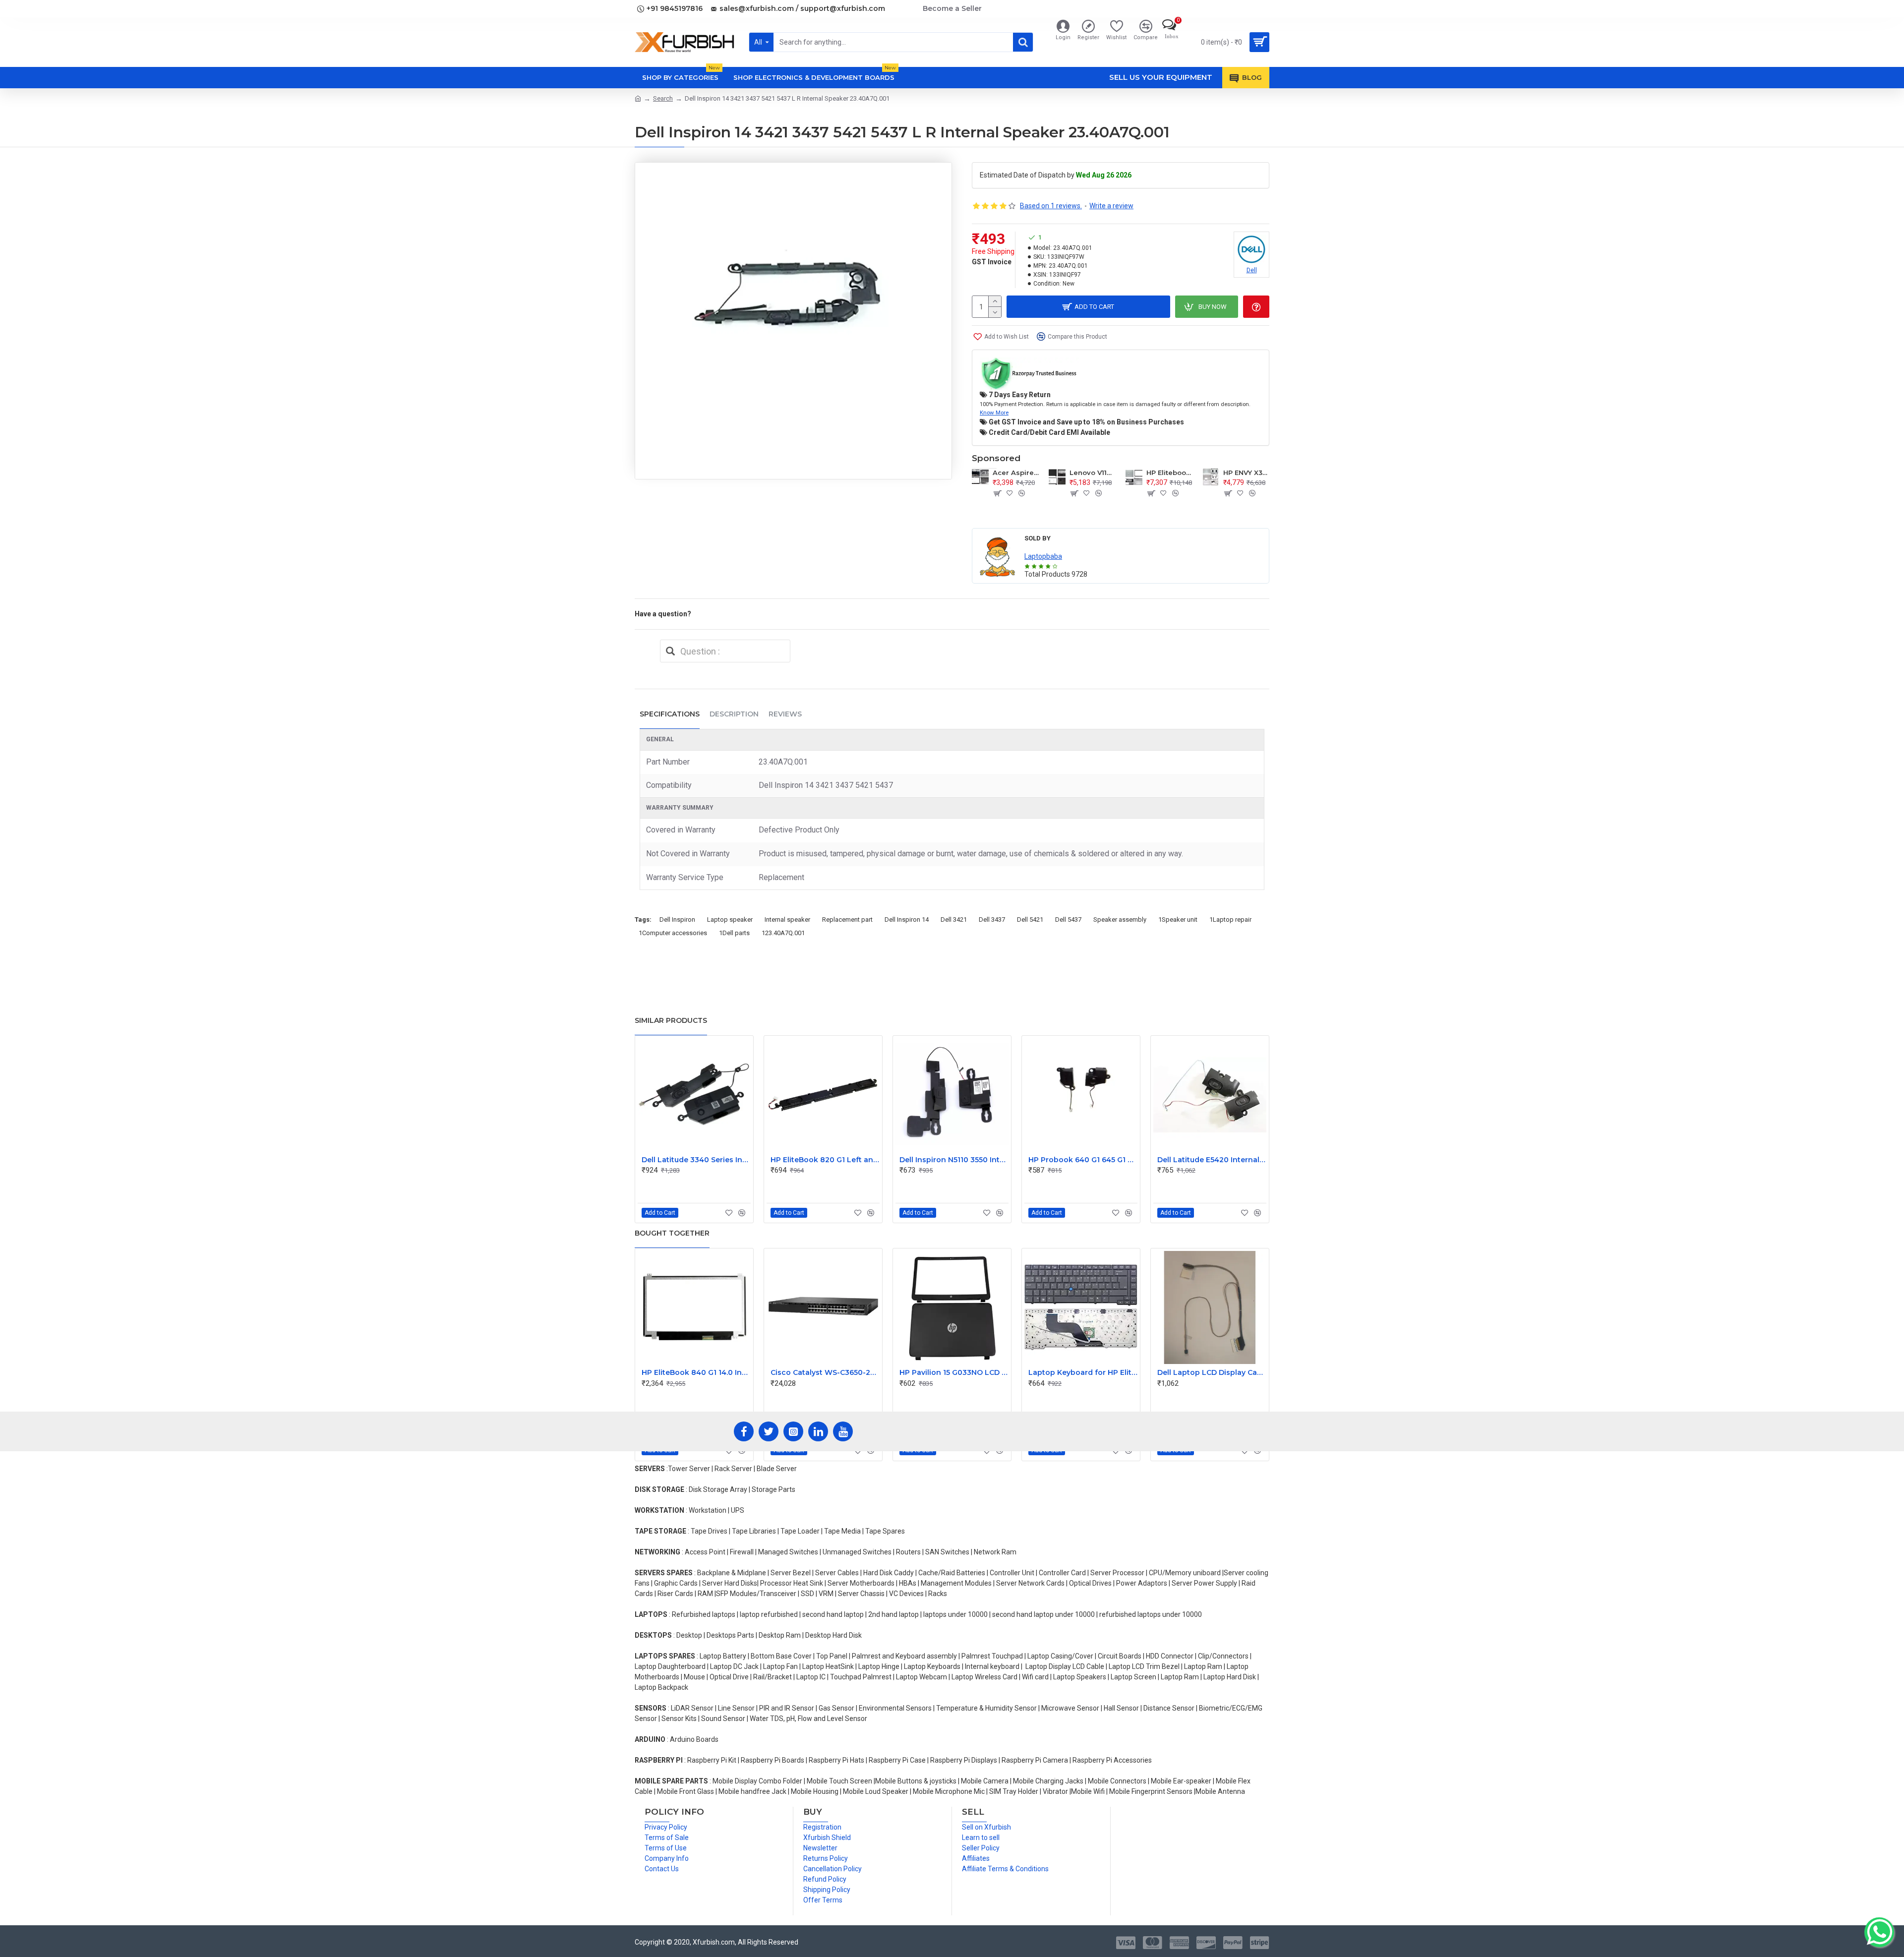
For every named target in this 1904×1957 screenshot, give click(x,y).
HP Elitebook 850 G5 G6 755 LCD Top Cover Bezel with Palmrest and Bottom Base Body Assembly (1169, 473)
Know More (994, 413)
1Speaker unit (1178, 919)
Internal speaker (787, 919)
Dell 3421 (954, 919)
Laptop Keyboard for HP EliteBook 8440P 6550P (1083, 1372)
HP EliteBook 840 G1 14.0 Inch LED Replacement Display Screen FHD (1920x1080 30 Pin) (696, 1372)
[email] (670, 651)
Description (734, 714)
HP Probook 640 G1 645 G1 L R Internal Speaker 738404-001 (1083, 1160)
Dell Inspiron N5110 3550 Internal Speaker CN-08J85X (954, 1160)
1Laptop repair (1230, 919)
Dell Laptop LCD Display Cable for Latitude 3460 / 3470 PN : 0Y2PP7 (1212, 1372)
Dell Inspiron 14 (907, 919)
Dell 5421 (1030, 919)
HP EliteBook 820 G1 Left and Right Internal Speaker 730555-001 (825, 1160)
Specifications (670, 714)
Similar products (671, 1020)
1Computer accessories (673, 933)
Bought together (672, 1233)
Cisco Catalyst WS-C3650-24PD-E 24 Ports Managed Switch (825, 1372)
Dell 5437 (1068, 919)
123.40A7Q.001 (783, 933)
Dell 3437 (992, 919)
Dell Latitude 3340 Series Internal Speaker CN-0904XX (696, 1160)
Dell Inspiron (677, 919)
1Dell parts (734, 933)
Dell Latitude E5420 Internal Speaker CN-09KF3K (1212, 1160)
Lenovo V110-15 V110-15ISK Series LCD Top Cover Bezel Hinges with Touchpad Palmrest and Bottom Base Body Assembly (1093, 473)
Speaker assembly (1120, 919)
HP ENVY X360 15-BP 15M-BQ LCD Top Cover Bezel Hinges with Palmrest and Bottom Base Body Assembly (1246, 473)
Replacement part (847, 919)
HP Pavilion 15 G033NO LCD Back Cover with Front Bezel (954, 1372)
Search (663, 98)
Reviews (785, 714)
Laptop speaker (730, 919)
